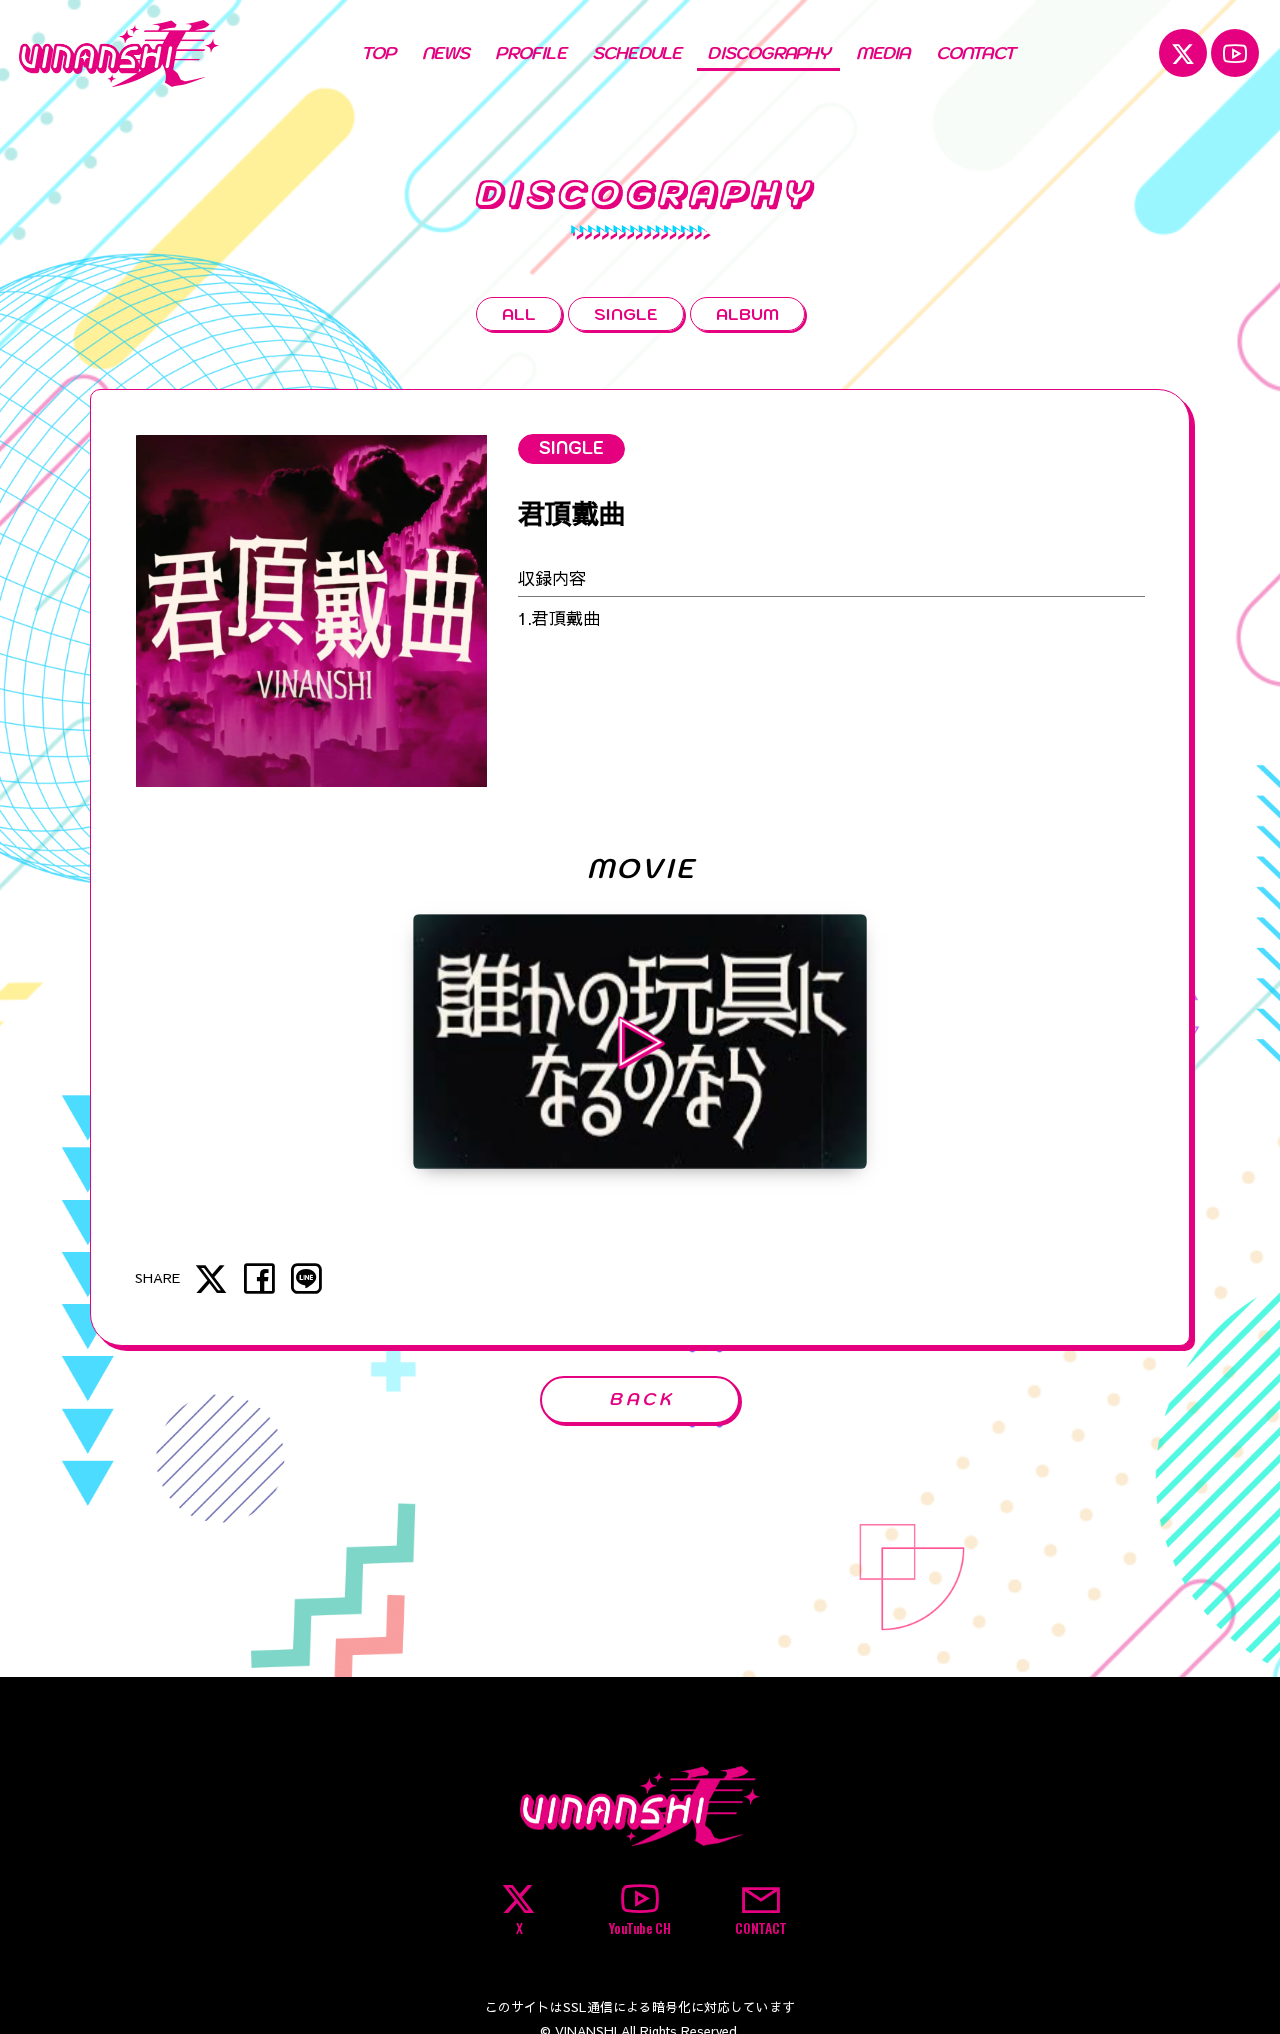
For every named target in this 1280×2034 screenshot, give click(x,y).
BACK (642, 1399)
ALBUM (747, 313)
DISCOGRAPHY (768, 53)
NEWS (446, 53)
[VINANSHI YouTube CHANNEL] (1235, 53)
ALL (519, 313)
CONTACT (975, 53)
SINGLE (626, 313)
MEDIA (883, 53)
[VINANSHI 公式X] (1183, 53)
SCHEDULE (637, 53)
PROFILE (530, 53)
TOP (378, 53)
